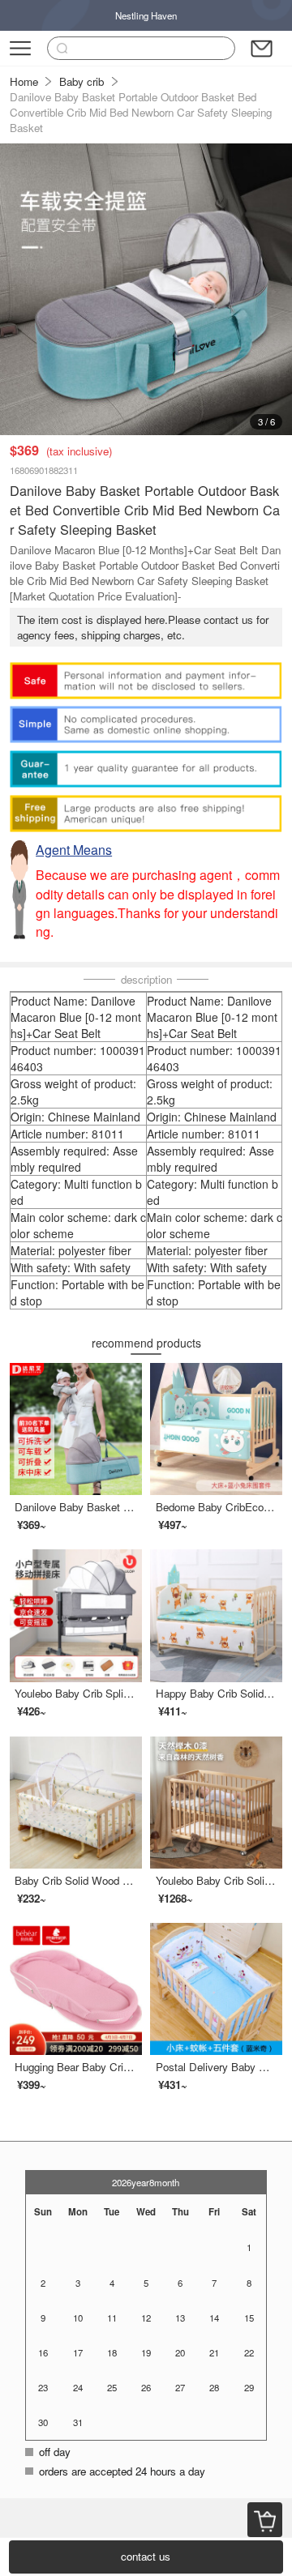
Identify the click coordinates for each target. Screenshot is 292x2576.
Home (24, 81)
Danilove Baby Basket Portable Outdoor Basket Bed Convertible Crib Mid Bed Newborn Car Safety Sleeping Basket (141, 112)
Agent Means (74, 850)
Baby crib (82, 81)
